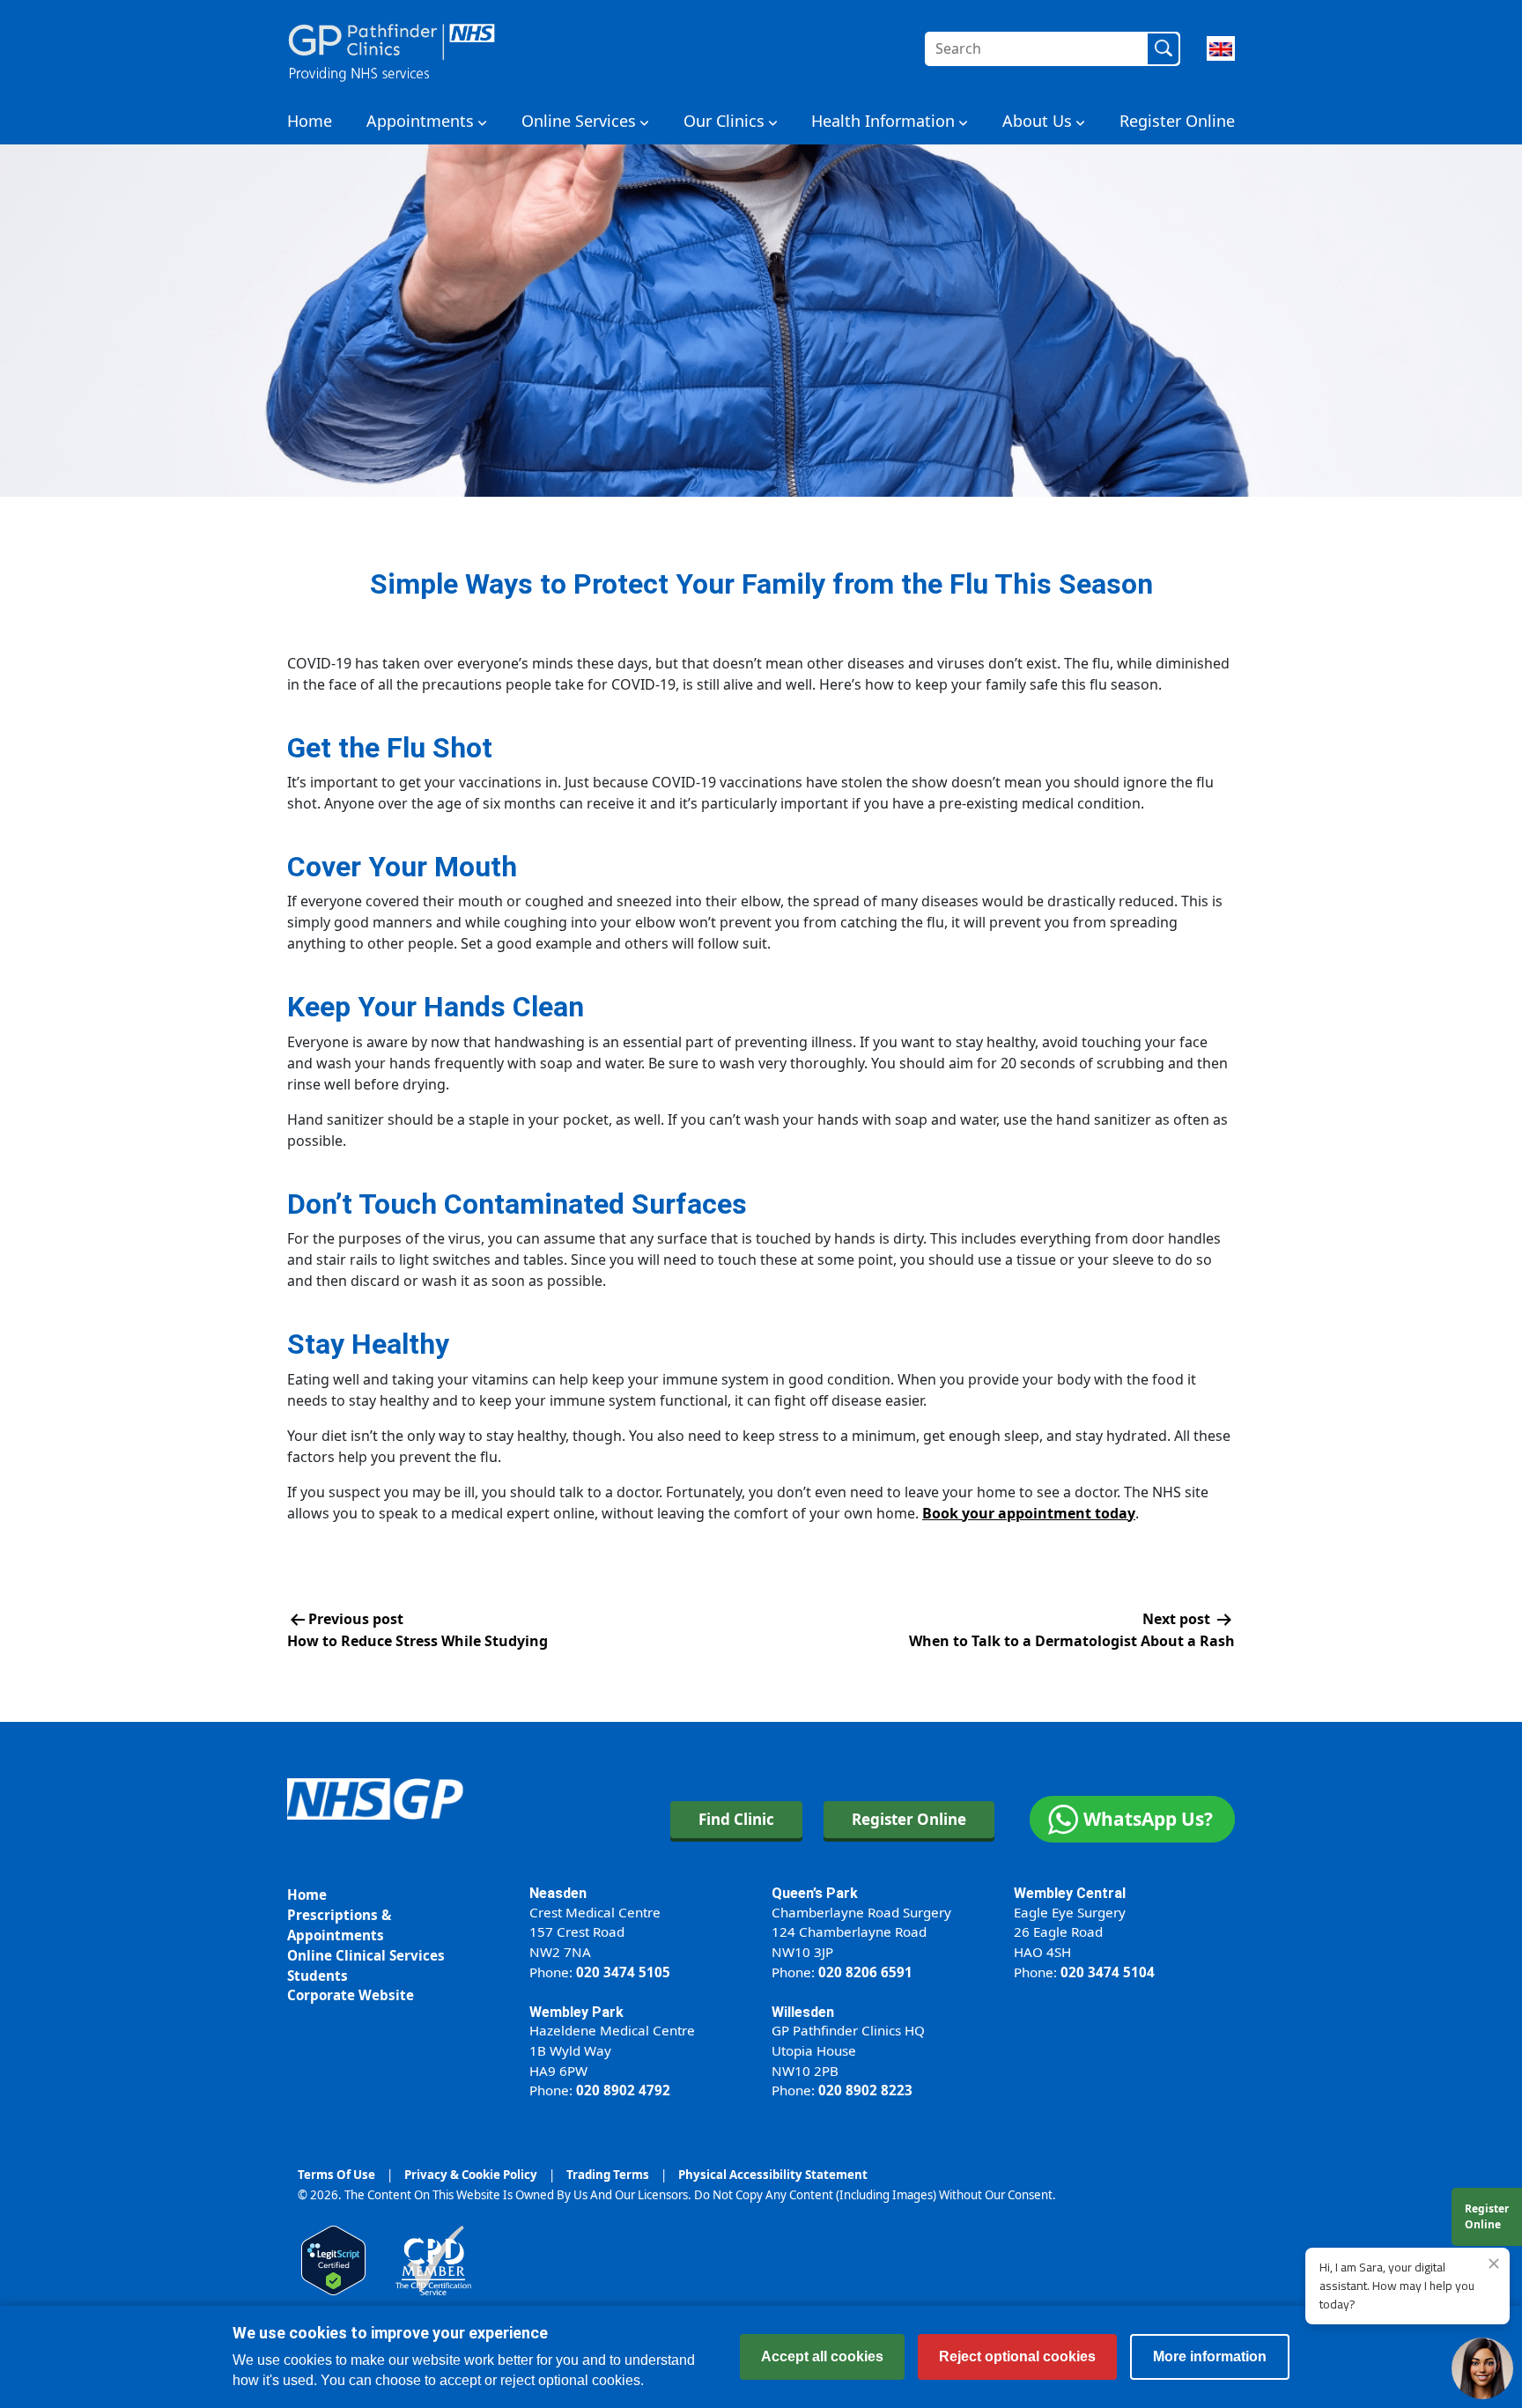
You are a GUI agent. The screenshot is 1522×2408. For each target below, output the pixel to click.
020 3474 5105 (623, 1972)
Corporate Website (351, 1995)
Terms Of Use (336, 2175)
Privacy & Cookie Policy (471, 2175)
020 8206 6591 (865, 1972)
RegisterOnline (1487, 2216)
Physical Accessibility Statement (773, 2175)
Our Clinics (724, 121)
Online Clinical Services (366, 1955)
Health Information (883, 121)
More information (1210, 2356)
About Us (1037, 121)
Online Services (579, 121)
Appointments (420, 121)
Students (318, 1976)
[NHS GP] (392, 48)
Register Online (1177, 121)
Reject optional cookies (1017, 2356)
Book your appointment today (1029, 1513)
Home (310, 121)
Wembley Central (1070, 1893)
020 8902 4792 (623, 2090)
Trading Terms (608, 2175)
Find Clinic (736, 1819)
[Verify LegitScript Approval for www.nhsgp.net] (333, 2259)
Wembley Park (576, 2012)
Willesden (803, 2012)
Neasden (558, 1893)
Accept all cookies (822, 2356)
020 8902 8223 (865, 2090)
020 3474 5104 (1108, 1972)
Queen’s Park (815, 1893)
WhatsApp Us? (1148, 1819)
